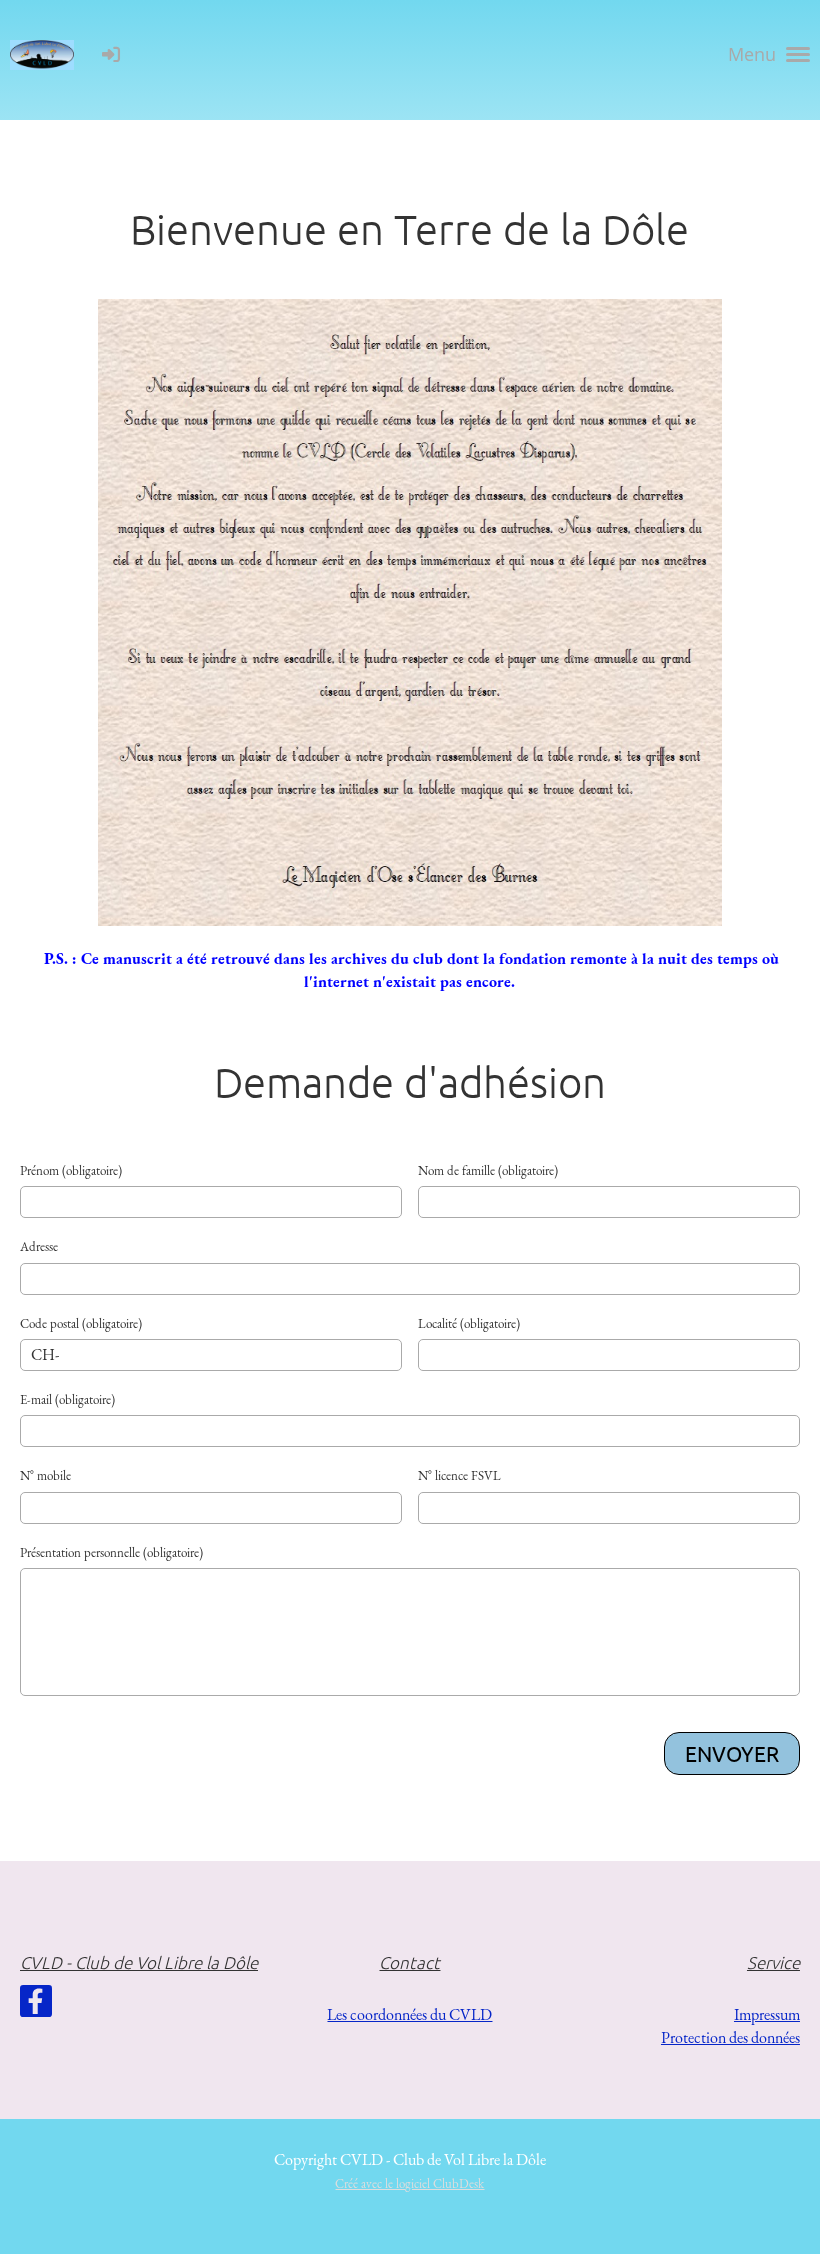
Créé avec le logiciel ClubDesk (409, 2183)
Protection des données (730, 2037)
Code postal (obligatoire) (81, 1323)
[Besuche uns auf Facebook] (36, 2006)
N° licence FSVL (459, 1475)
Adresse (39, 1246)
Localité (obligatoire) (469, 1323)
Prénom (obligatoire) (71, 1170)
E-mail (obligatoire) (67, 1399)
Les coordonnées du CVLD (409, 2014)
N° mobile (45, 1475)
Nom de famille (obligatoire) (488, 1170)
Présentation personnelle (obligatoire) (111, 1552)
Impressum (767, 2014)
